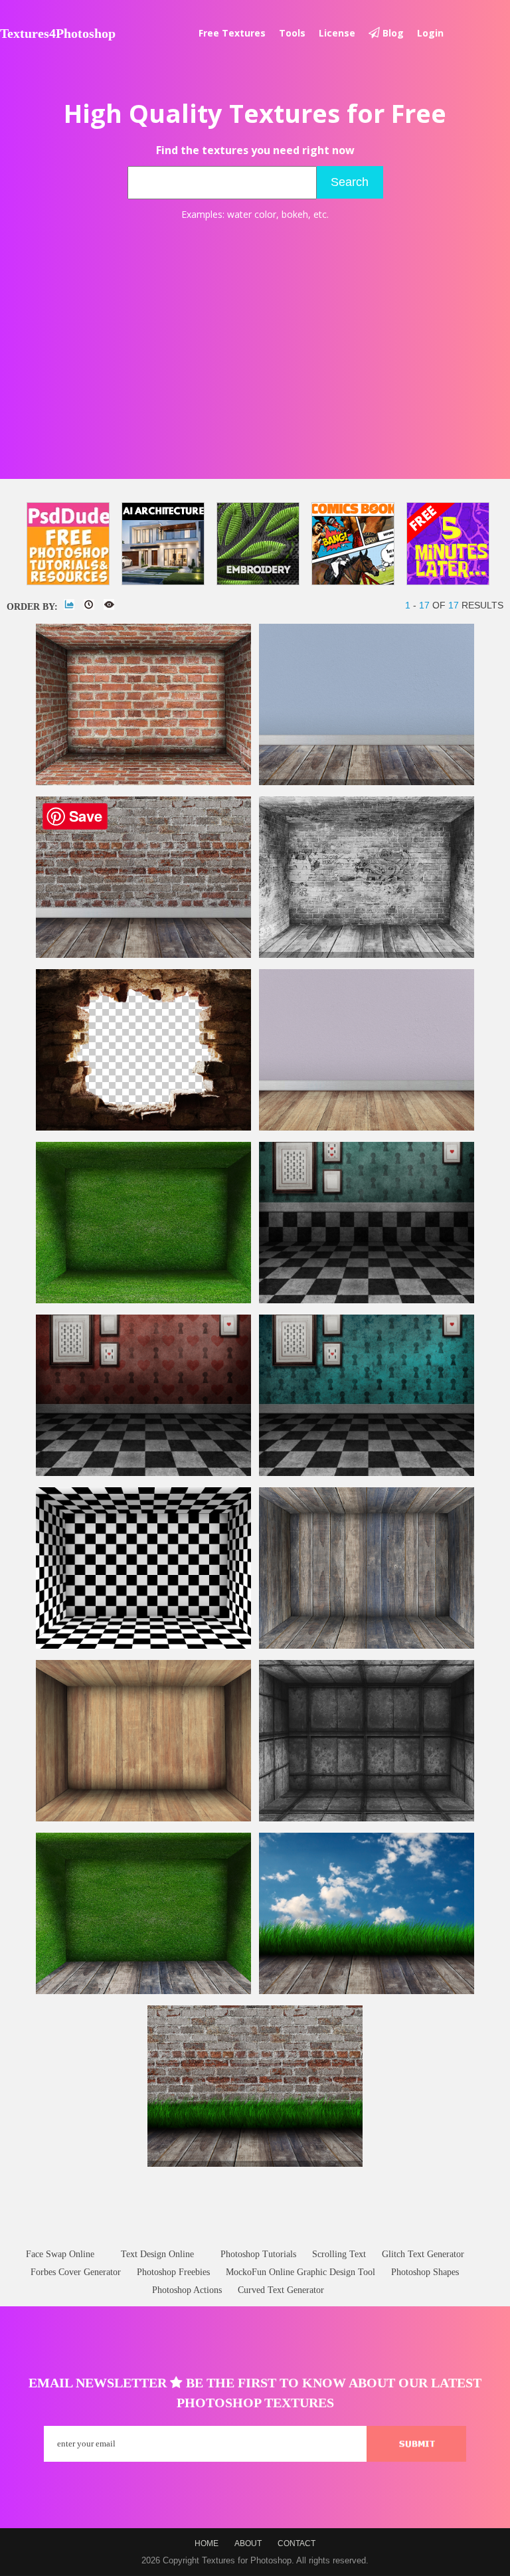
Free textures (232, 33)
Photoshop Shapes (425, 2272)
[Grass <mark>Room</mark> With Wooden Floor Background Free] (143, 1991)
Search (350, 182)
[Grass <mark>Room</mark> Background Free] (143, 1300)
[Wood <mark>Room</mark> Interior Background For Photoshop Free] (367, 1646)
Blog (392, 33)
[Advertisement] (255, 329)
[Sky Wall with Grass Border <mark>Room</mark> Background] (367, 1991)
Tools (292, 33)
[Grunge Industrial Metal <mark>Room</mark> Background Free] (367, 1818)
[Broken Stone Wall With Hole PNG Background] (143, 1128)
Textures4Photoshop (58, 33)
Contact (297, 2543)
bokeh (295, 214)
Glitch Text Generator (423, 2254)
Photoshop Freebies (173, 2272)
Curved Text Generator (281, 2290)
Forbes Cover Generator (76, 2272)
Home (207, 2543)
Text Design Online (157, 2254)
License (337, 33)
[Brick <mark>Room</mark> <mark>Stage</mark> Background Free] (143, 782)
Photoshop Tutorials (258, 2254)
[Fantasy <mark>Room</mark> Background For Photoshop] (367, 1473)
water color (252, 214)
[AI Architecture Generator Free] (163, 544)
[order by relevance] (69, 604)
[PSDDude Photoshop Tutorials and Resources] (68, 544)
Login (430, 33)
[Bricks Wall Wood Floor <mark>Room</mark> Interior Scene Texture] (143, 955)
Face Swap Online (60, 2254)
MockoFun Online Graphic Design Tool (300, 2272)
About (248, 2543)
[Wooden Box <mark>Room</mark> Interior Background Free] (143, 1818)
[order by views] (109, 604)
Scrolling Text (339, 2254)
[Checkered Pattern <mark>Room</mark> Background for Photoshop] (143, 1646)
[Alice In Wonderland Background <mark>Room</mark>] (367, 1300)
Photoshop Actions (187, 2290)
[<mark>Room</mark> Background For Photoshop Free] (367, 1128)
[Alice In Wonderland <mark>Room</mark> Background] (143, 1473)
